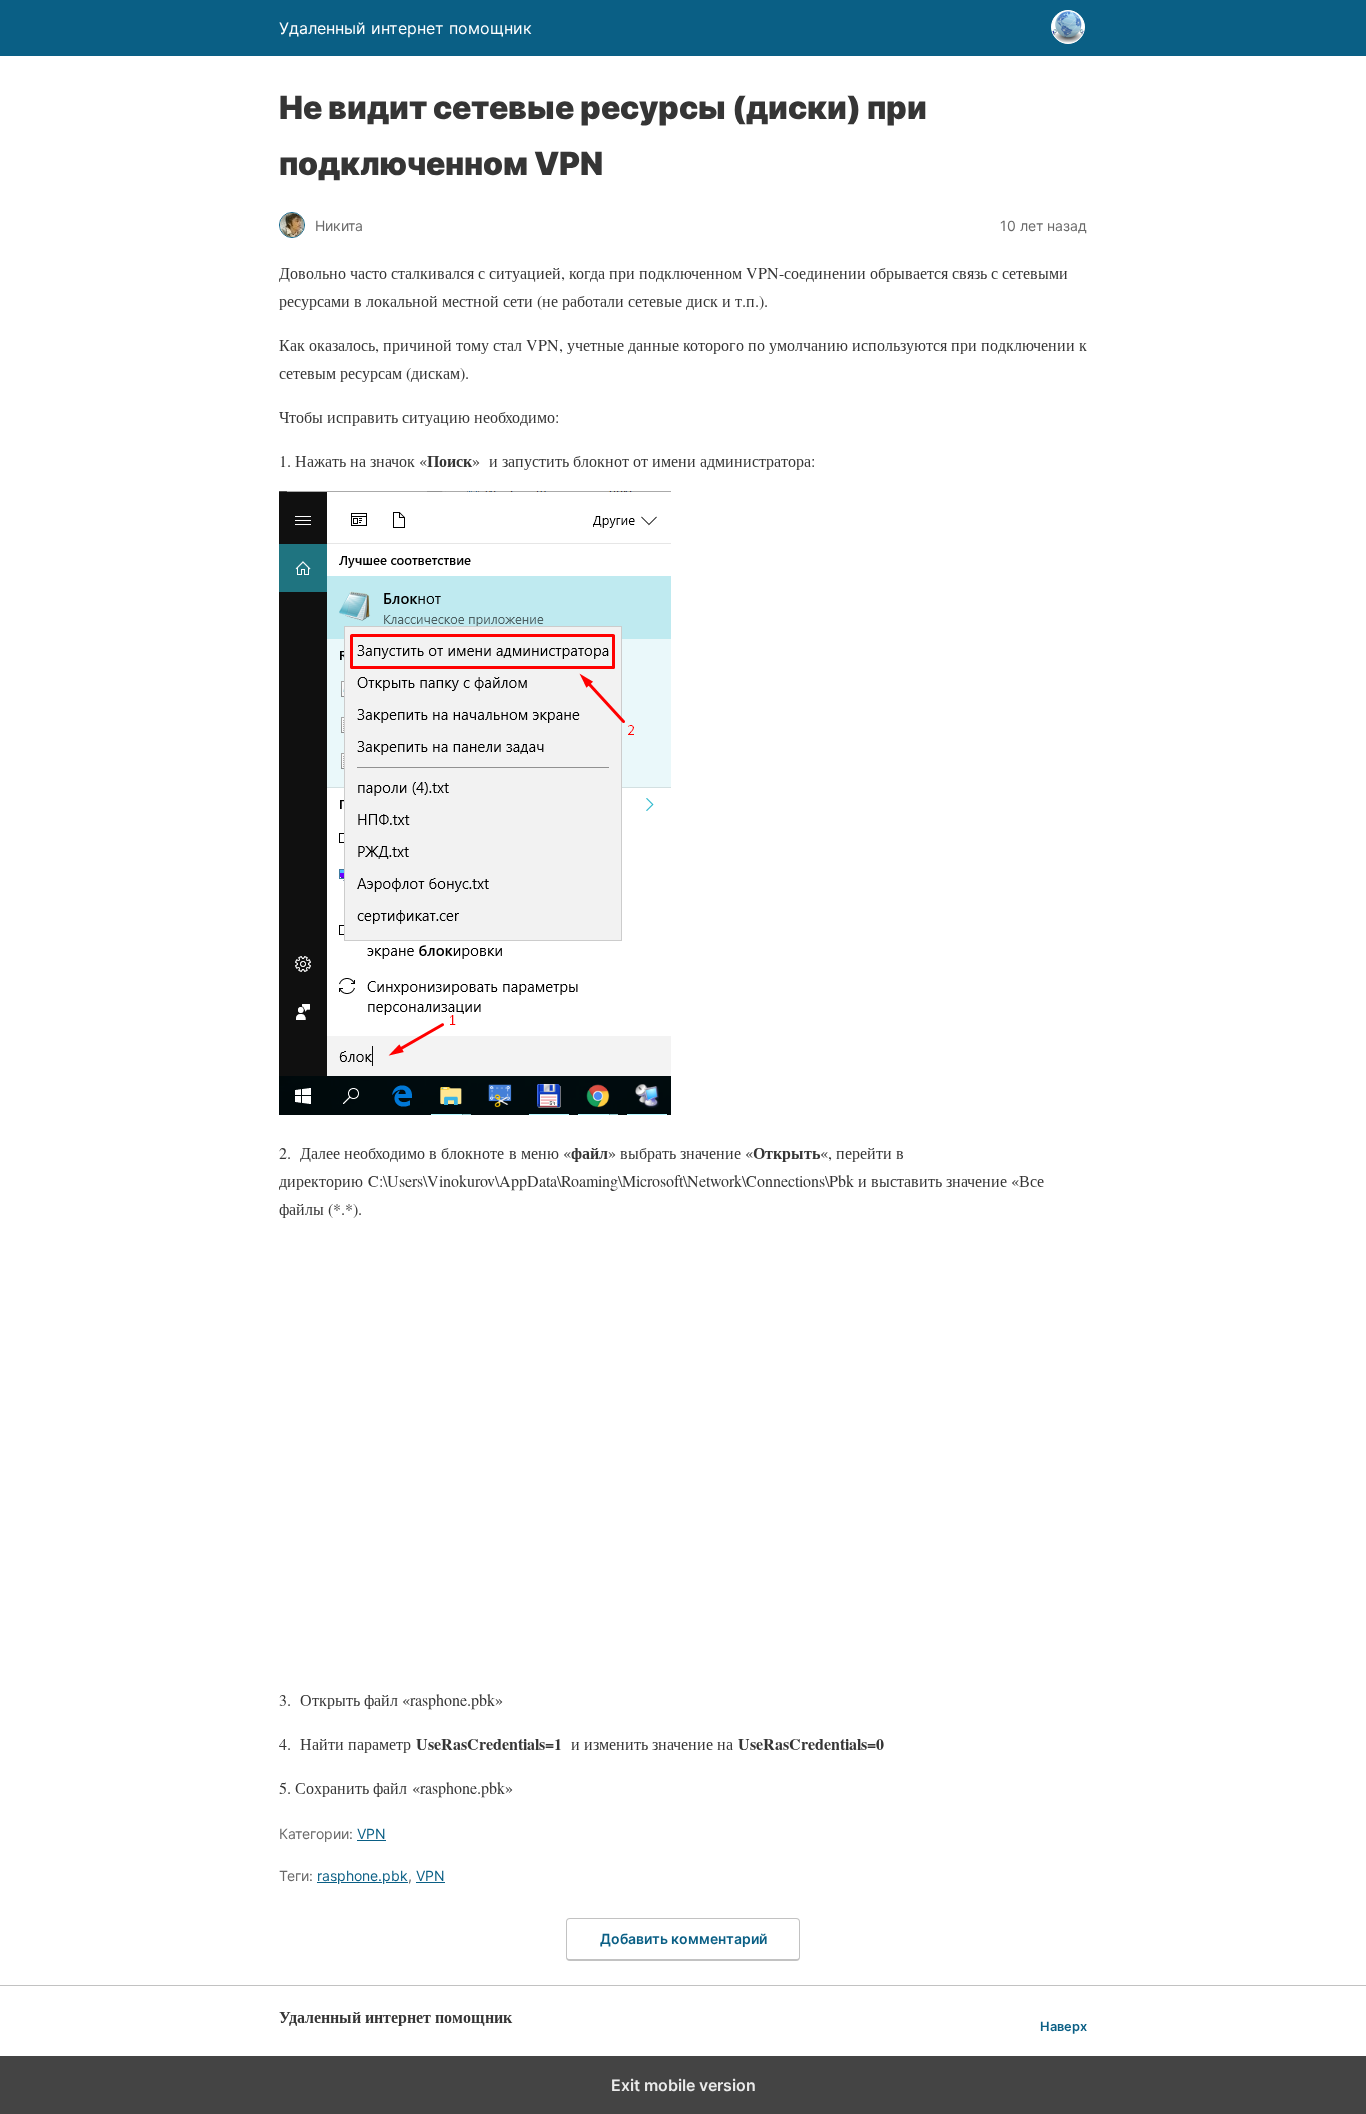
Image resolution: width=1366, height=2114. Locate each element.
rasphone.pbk (362, 1875)
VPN (371, 1833)
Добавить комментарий (683, 1938)
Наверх (1063, 2026)
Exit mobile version (683, 2085)
